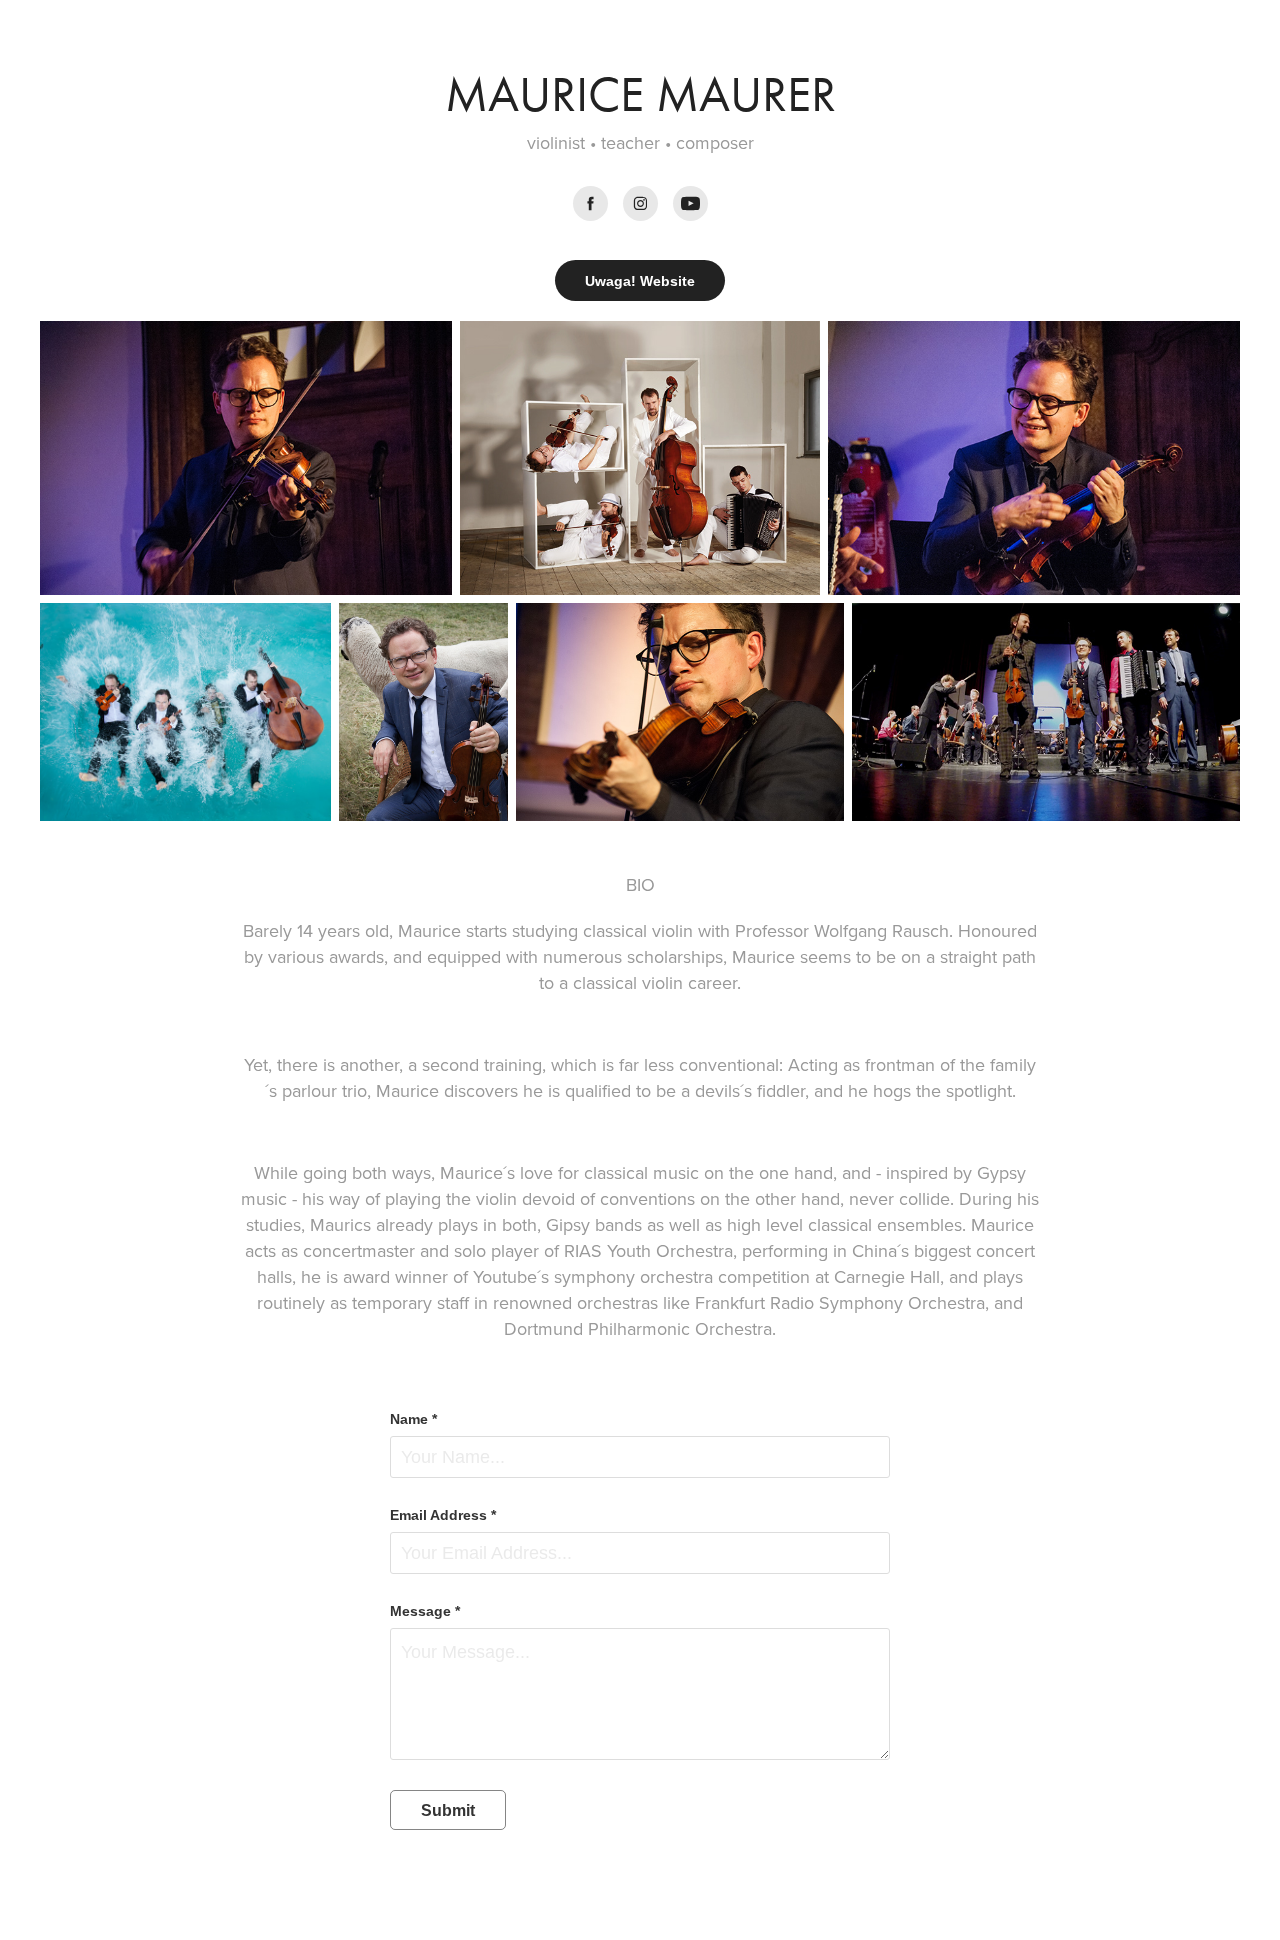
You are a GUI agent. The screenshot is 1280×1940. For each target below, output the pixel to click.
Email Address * (443, 1515)
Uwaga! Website (640, 281)
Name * (413, 1419)
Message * (425, 1611)
